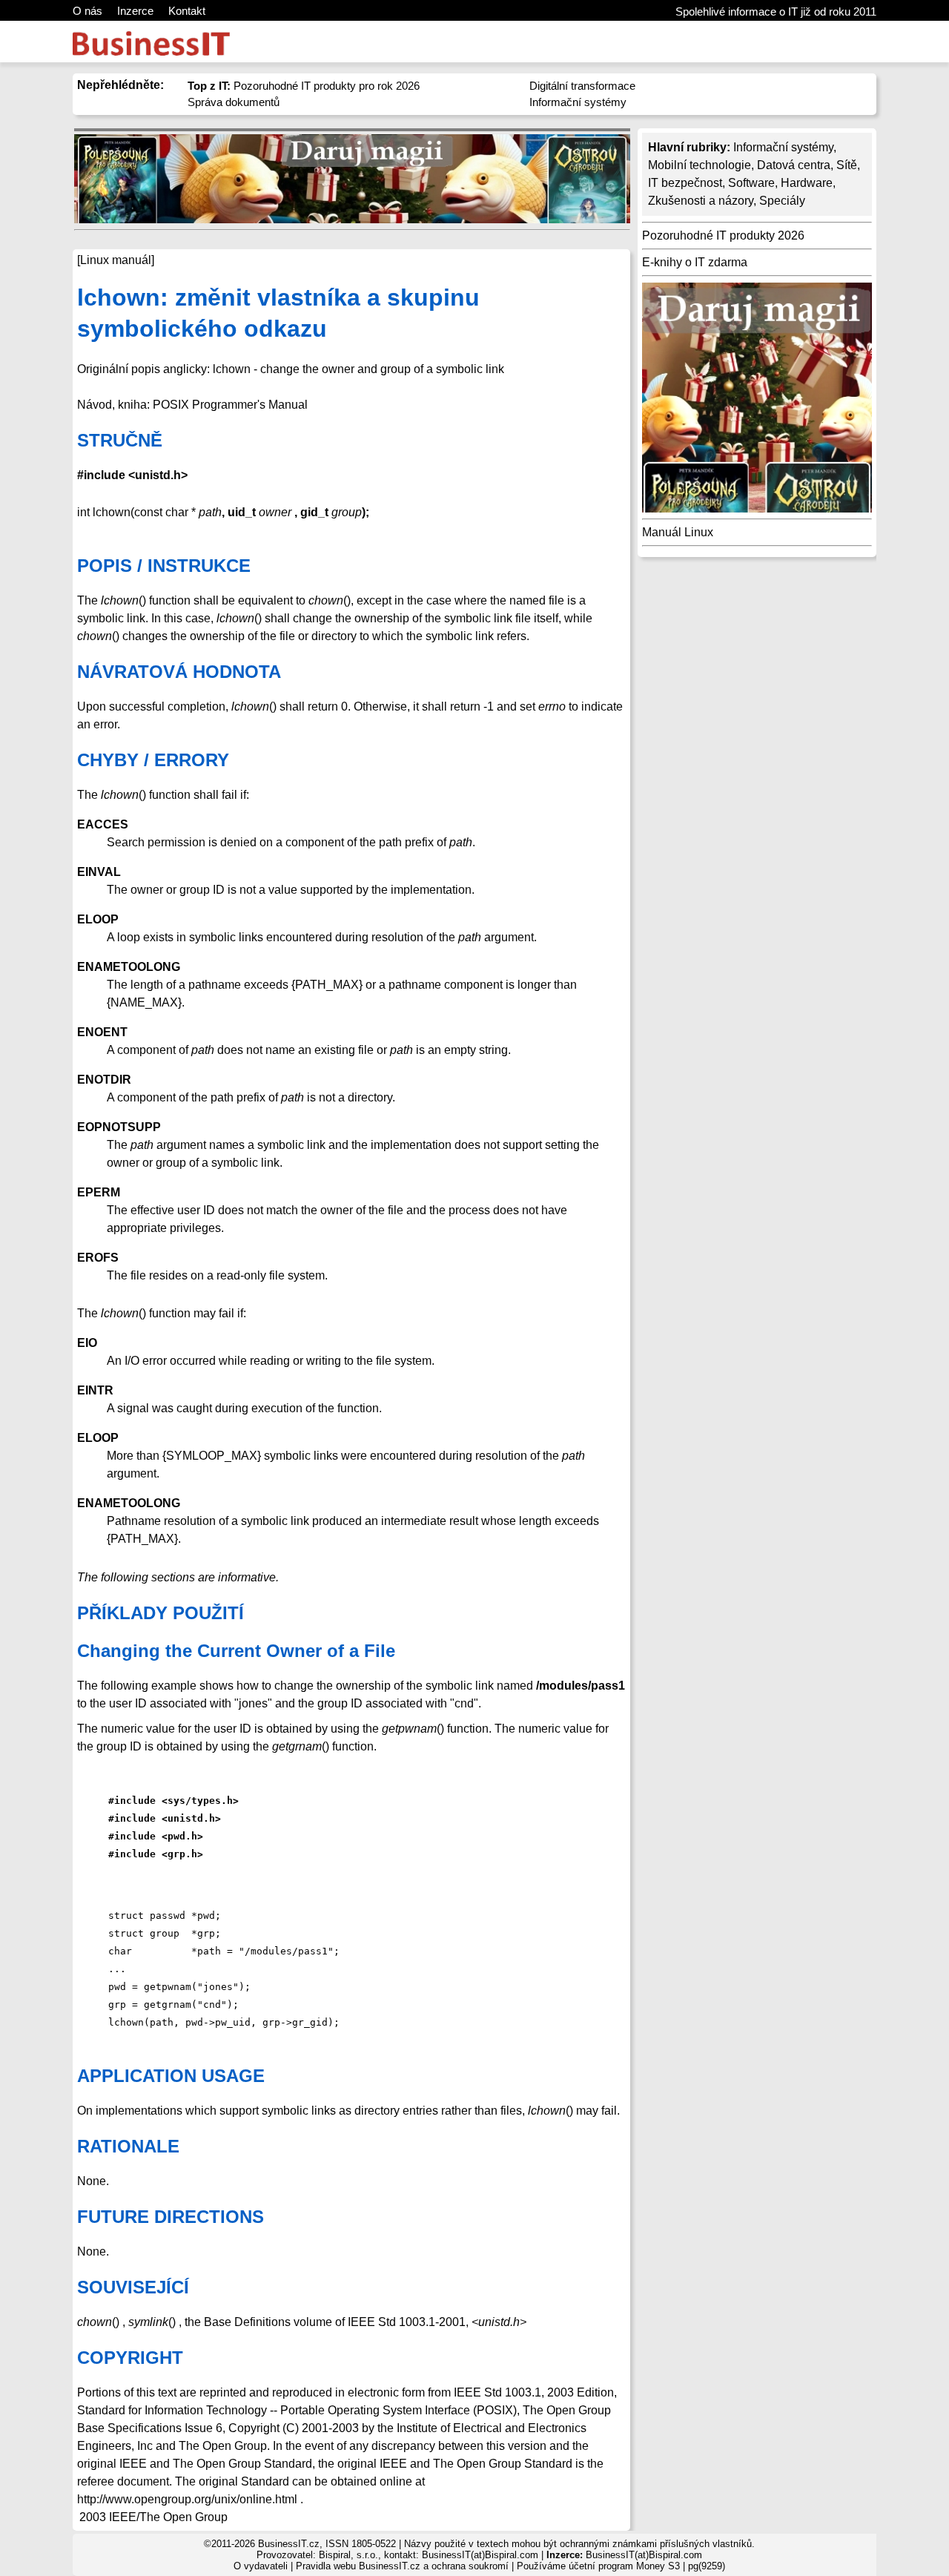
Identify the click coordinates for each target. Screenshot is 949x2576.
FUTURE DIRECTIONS (171, 2217)
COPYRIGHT (130, 2358)
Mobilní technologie (700, 165)
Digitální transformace (582, 86)
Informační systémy (578, 102)
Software (751, 183)
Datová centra (794, 165)
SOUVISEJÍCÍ (133, 2287)
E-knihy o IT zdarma (695, 262)
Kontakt (187, 11)
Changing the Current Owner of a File (236, 1651)
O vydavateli (261, 2566)
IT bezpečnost (685, 183)
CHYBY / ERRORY (153, 760)
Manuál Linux (678, 532)
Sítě (847, 165)
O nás (87, 11)
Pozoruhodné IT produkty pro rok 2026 (304, 86)
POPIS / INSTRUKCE (164, 566)
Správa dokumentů (234, 102)
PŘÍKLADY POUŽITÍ (161, 1613)
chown (95, 2322)
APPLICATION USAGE (171, 2076)
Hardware (807, 183)
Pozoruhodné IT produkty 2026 (723, 235)
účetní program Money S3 (624, 2566)
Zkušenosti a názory (701, 201)
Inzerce (135, 11)
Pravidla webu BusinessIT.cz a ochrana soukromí (402, 2566)
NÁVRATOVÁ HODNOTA (179, 672)
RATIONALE (128, 2146)
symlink (148, 2322)
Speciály (782, 201)
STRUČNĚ (120, 440)
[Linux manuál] (116, 260)
